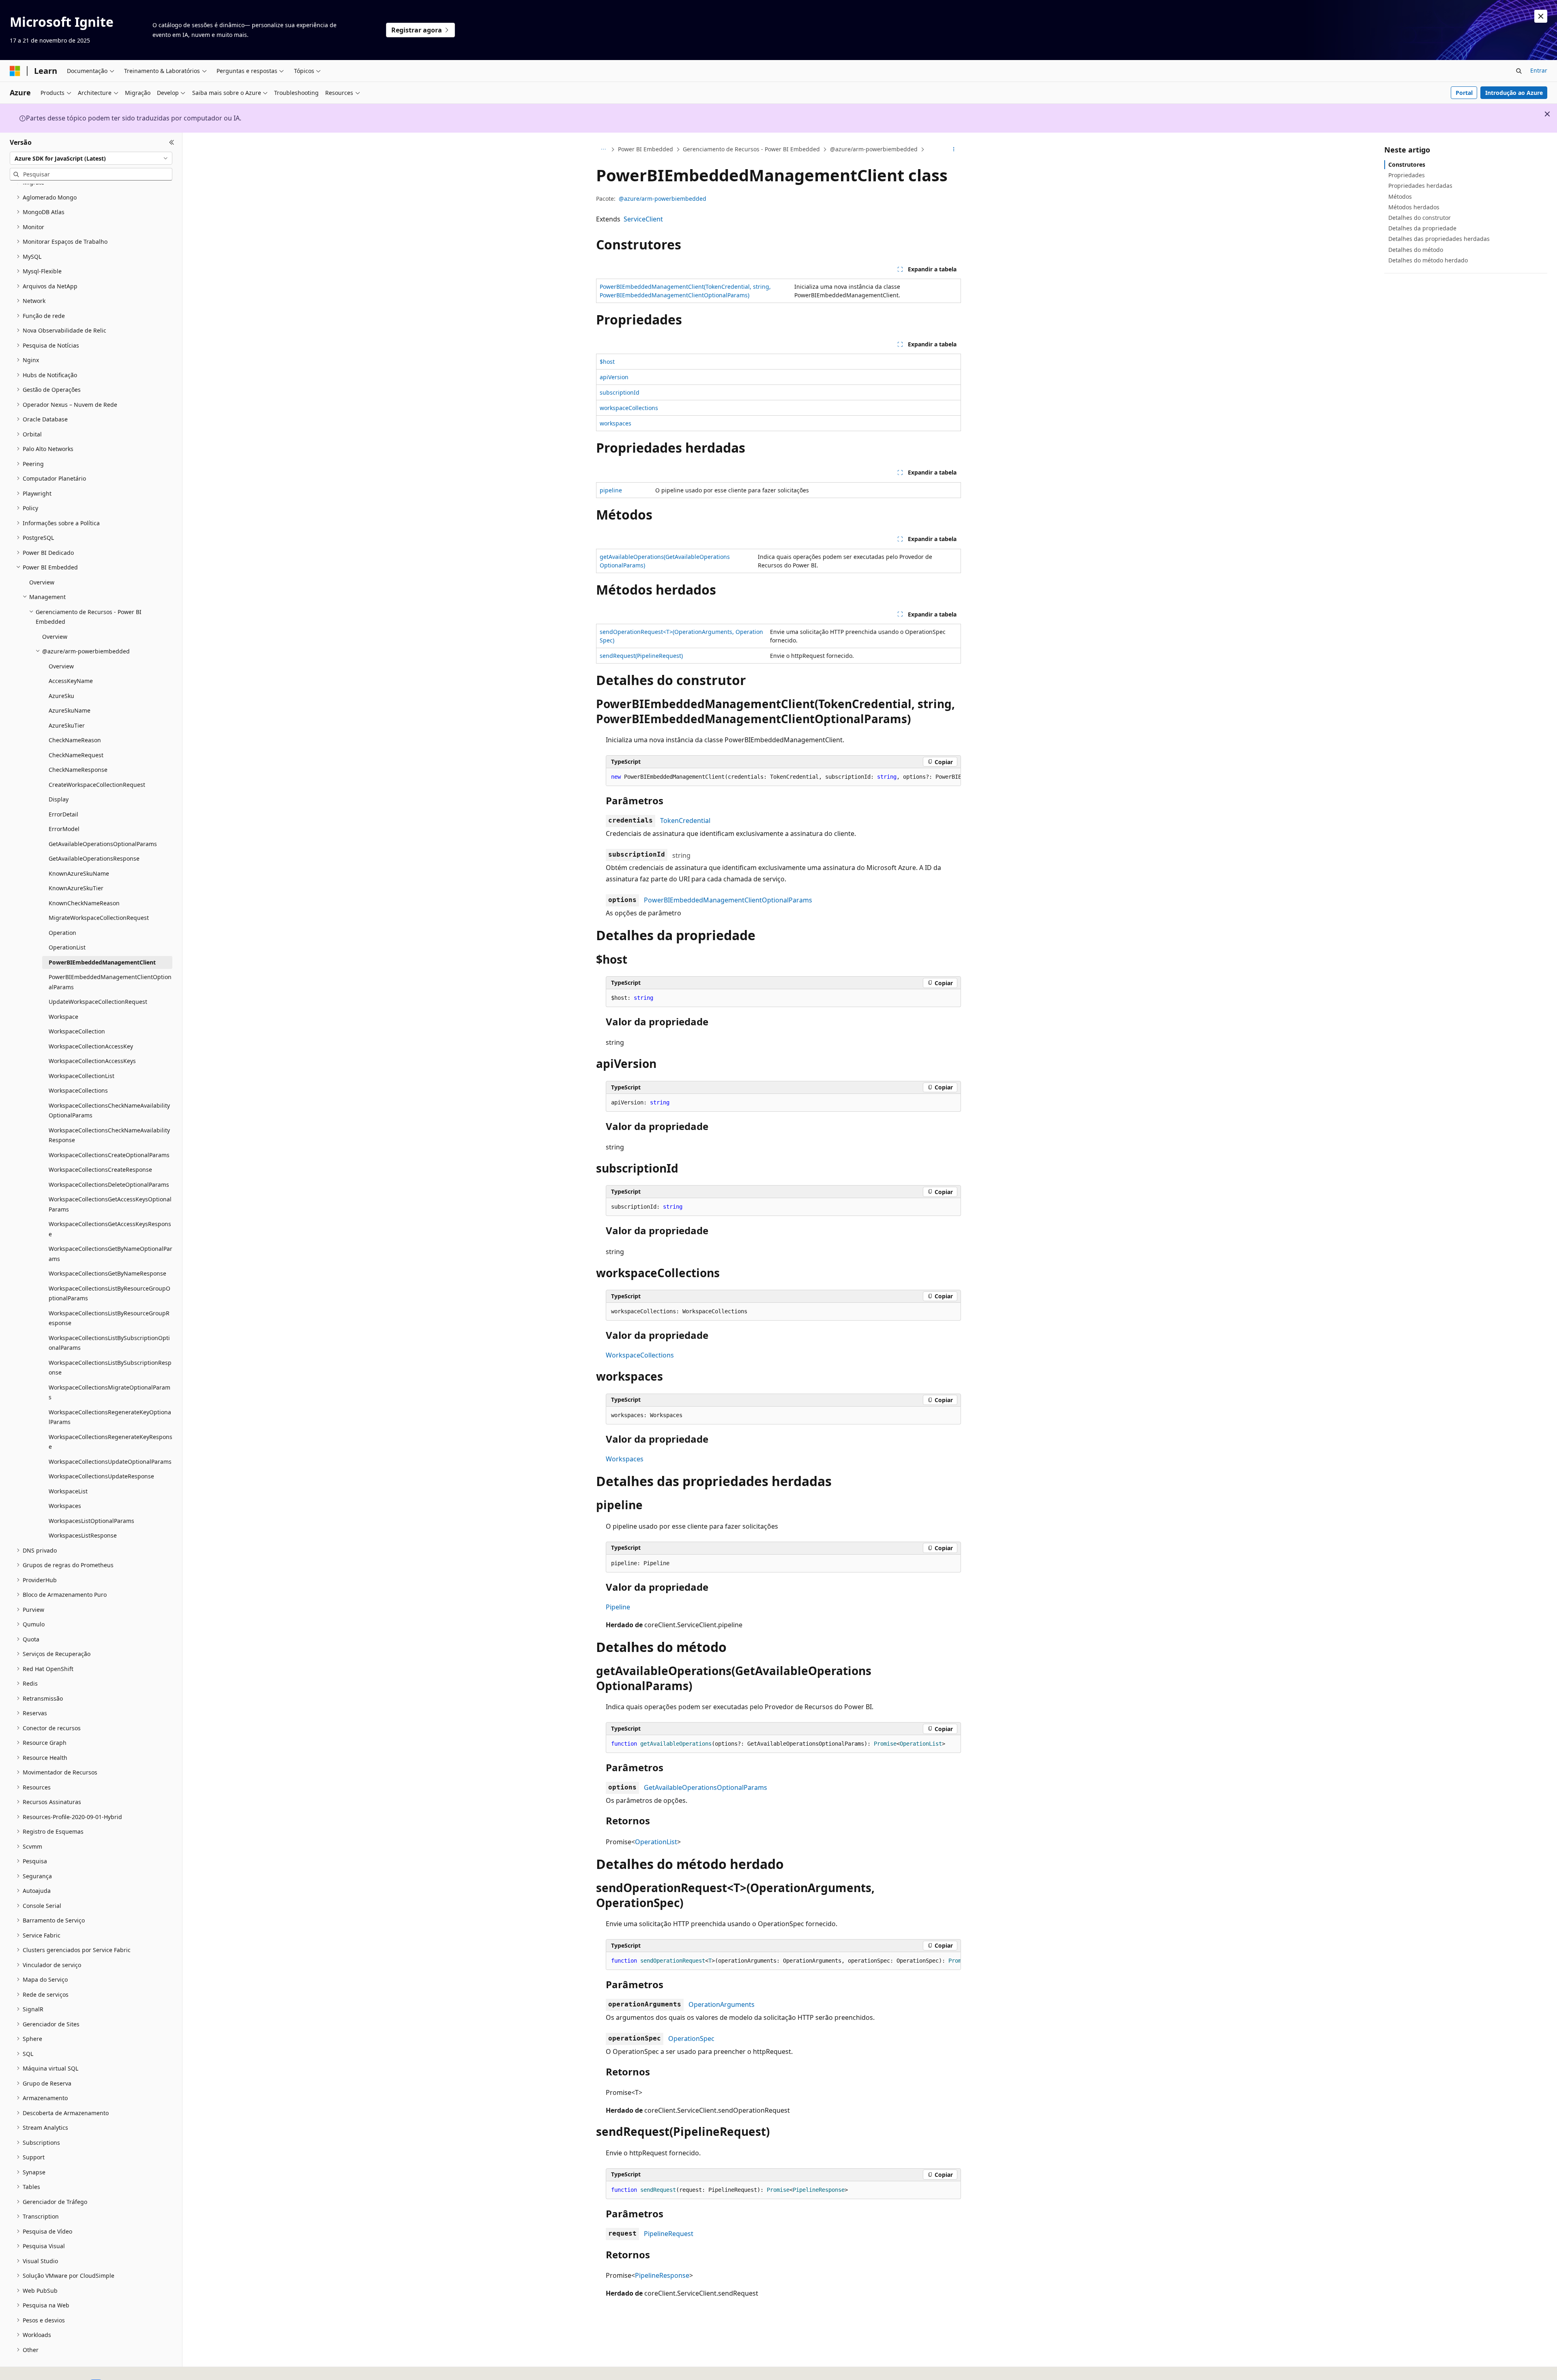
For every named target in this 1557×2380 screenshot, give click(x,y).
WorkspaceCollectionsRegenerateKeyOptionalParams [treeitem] (110, 1417)
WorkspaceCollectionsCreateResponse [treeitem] (100, 1170)
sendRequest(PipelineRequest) (641, 656)
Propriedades (1407, 175)
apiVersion (614, 377)
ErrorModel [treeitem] (64, 829)
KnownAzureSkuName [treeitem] (79, 873)
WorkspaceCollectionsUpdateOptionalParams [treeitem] (110, 1462)
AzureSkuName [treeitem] (70, 710)
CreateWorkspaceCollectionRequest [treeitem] (97, 785)
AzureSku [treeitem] (61, 696)
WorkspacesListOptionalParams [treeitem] (91, 1521)
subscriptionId (620, 392)
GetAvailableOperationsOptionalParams (706, 1787)
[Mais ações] (954, 150)
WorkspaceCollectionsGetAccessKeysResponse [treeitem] (110, 1229)
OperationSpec (691, 2038)
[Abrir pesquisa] (1519, 71)
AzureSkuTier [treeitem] (67, 725)
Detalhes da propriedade (1422, 228)
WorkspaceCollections (640, 1355)
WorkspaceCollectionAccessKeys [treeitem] (92, 1061)
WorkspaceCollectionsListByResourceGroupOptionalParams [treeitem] (109, 1293)
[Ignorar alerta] (1541, 16)
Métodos (1400, 197)
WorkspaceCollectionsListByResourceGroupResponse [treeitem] (109, 1318)
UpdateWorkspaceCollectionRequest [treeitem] (98, 1002)
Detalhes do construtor (1420, 218)
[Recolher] (172, 142)
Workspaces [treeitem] (65, 1506)
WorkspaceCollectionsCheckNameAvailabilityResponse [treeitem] (109, 1135)
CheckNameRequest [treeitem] (76, 755)
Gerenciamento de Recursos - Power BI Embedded (751, 149)
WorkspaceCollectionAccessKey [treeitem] (91, 1046)
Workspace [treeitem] (63, 1017)
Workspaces (625, 1459)
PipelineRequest (669, 2234)
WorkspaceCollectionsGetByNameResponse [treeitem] (107, 1273)
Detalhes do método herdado (1428, 260)
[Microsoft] (15, 71)
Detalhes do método (1416, 250)
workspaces (616, 423)
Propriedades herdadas (1420, 186)
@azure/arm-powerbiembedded (874, 149)
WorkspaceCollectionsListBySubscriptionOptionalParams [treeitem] (109, 1343)
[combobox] (91, 158)
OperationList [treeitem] (67, 947)
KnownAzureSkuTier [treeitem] (76, 888)
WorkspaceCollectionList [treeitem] (81, 1076)
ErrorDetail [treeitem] (63, 814)
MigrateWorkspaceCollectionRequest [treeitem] (99, 918)
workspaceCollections (629, 408)
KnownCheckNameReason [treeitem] (84, 903)
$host (607, 362)
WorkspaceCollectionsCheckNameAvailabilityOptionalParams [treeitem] (109, 1111)
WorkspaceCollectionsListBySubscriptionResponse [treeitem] (110, 1368)
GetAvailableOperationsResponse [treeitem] (94, 858)
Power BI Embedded (646, 149)
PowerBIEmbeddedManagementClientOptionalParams (728, 900)
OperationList (656, 1842)
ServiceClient (643, 219)
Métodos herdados (1414, 207)
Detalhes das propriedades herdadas (1439, 239)
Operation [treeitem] (62, 933)
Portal (1464, 93)
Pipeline (618, 1607)
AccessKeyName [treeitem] (71, 681)
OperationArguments (722, 2004)
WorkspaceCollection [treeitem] (77, 1031)
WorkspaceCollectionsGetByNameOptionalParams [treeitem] (110, 1254)
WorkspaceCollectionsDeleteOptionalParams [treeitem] (109, 1185)
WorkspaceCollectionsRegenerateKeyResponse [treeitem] (110, 1442)
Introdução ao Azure (1514, 93)
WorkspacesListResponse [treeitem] (83, 1535)
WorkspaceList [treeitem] (68, 1491)
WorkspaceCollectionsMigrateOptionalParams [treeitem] (109, 1392)
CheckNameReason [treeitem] (75, 740)
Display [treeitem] (59, 799)
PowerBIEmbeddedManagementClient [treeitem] (102, 962)
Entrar (1539, 70)
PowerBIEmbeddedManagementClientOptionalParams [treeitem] (110, 982)
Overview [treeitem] (42, 582)
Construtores (1407, 164)
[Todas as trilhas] (603, 150)
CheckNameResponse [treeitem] (78, 770)
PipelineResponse (662, 2275)
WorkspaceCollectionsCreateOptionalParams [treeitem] (109, 1155)
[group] (783, 777)
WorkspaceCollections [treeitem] (78, 1090)
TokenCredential (685, 821)
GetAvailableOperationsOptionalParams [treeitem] (103, 844)
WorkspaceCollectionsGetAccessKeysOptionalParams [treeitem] (110, 1204)
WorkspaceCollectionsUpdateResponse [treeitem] (101, 1476)
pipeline (611, 490)
